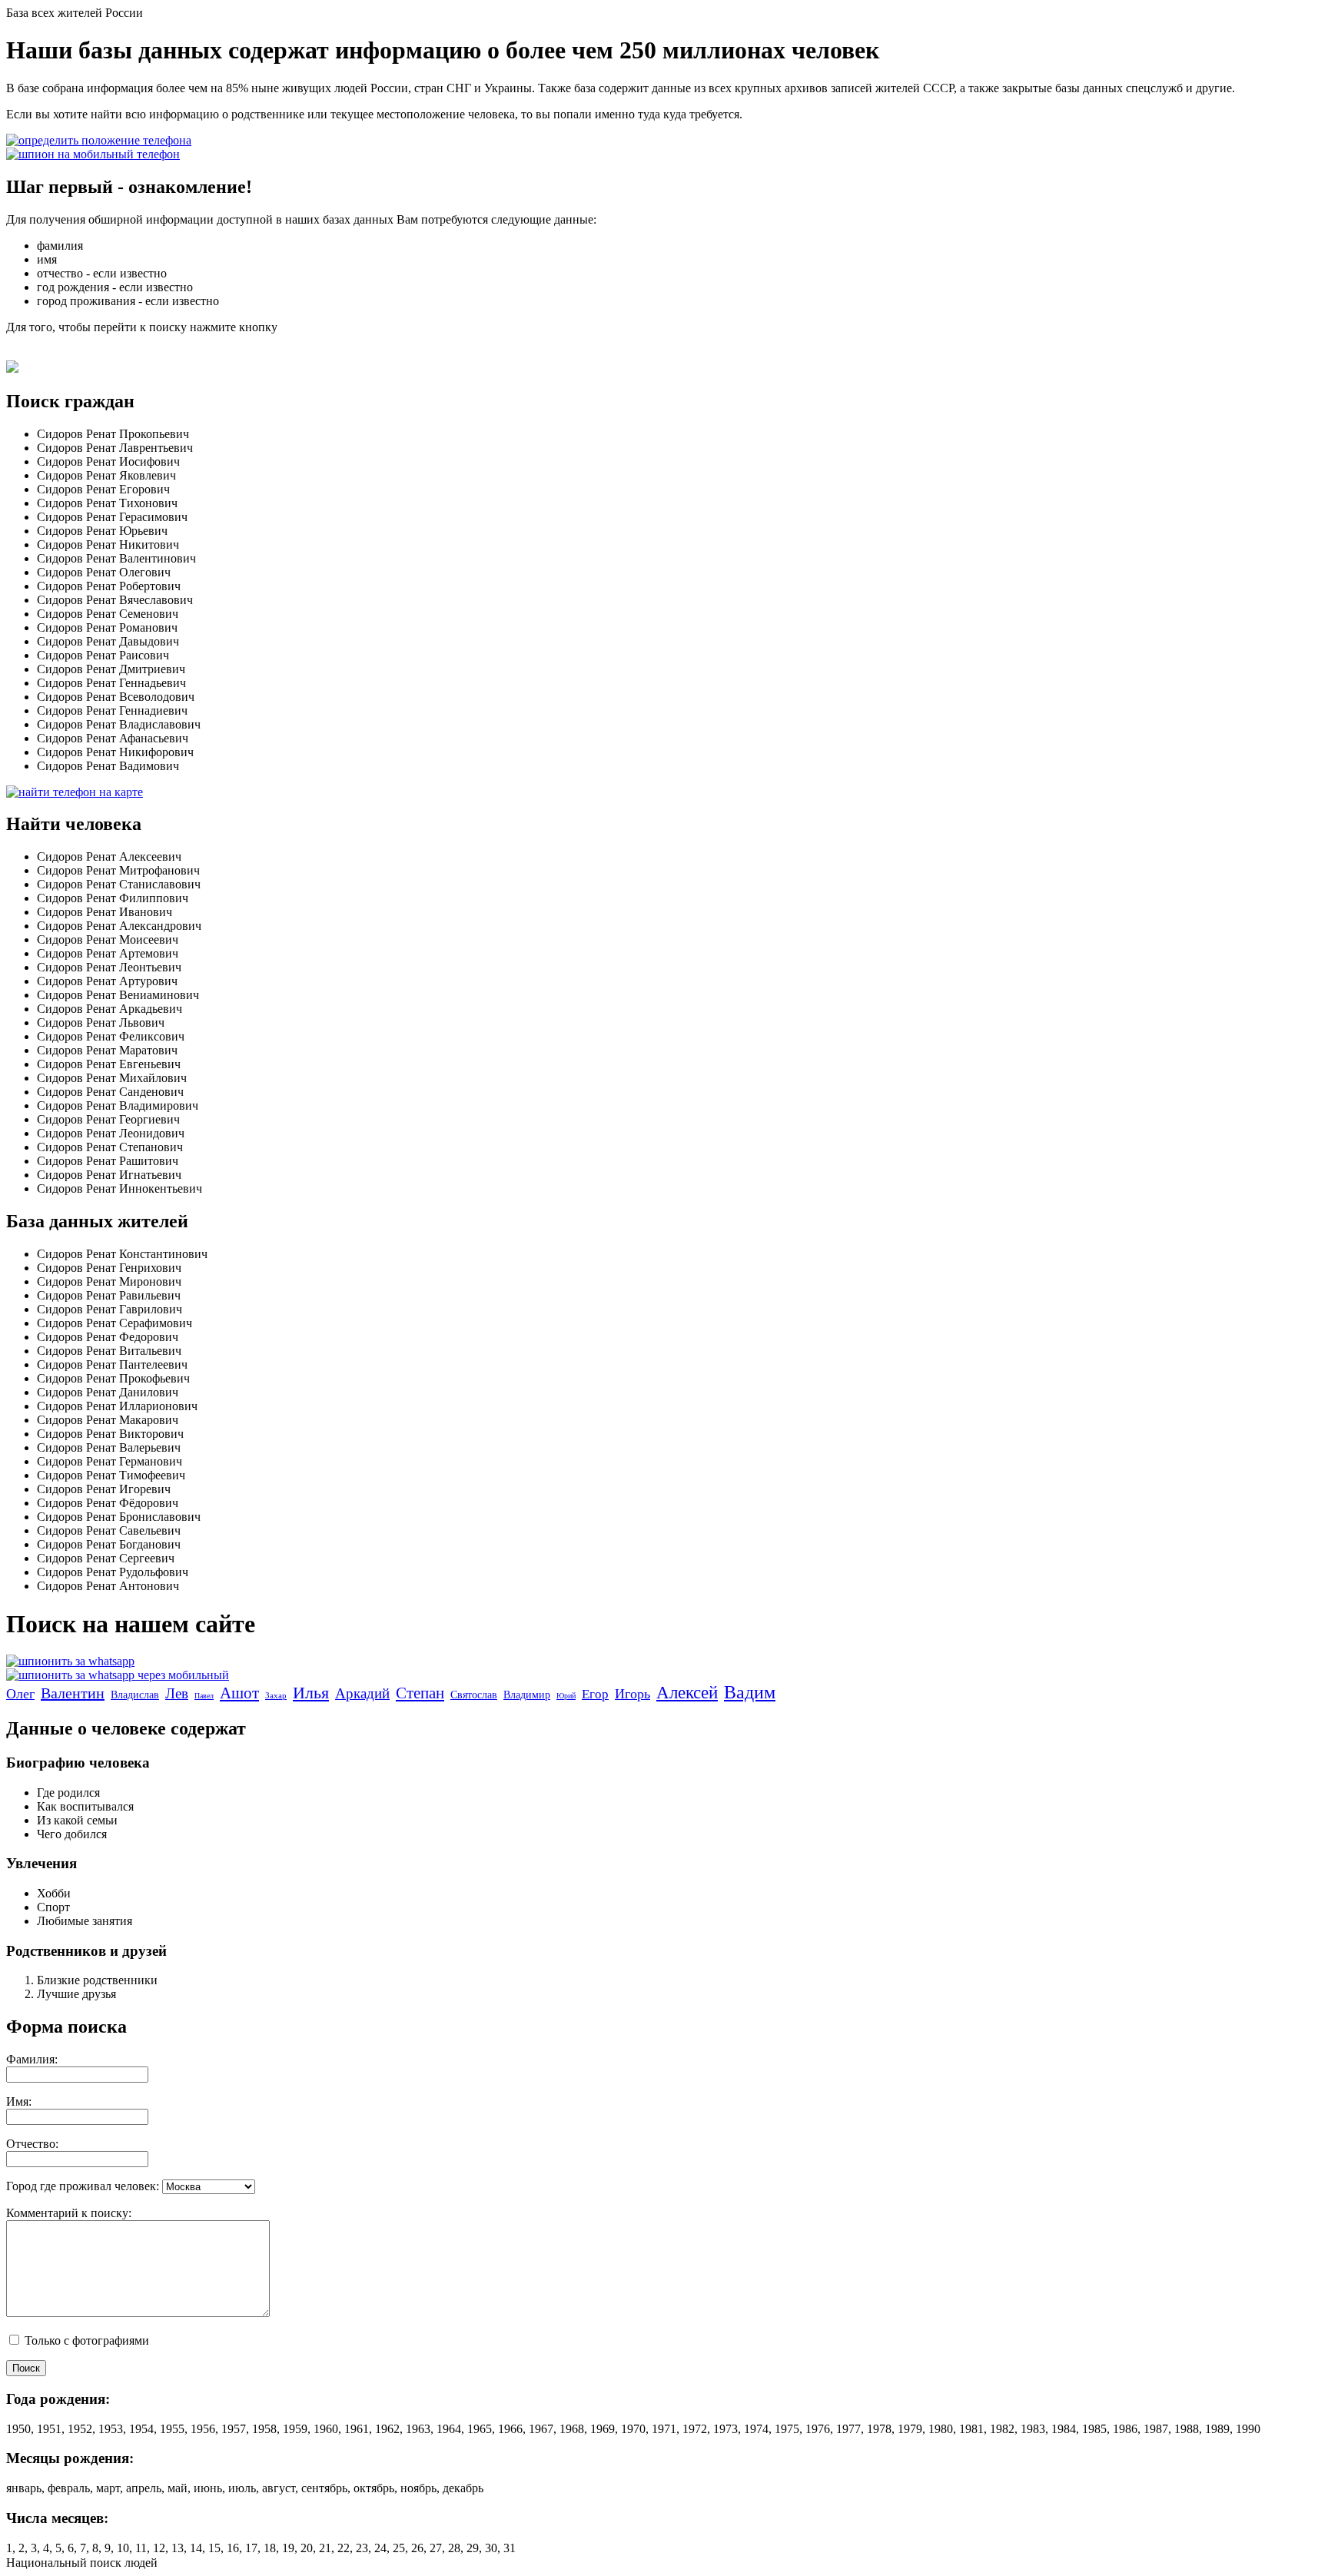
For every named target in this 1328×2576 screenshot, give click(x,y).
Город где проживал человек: (83, 2186)
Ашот (239, 1693)
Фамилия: (32, 2059)
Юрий (566, 1696)
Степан (420, 1693)
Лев (177, 1693)
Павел (204, 1696)
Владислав (135, 1695)
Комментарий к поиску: (69, 2213)
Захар (276, 1695)
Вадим (750, 1692)
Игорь (632, 1694)
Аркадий (362, 1693)
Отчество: (32, 2144)
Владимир (527, 1695)
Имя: (19, 2101)
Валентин (73, 1693)
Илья (311, 1693)
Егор (595, 1694)
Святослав (474, 1695)
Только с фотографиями (85, 2340)
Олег (20, 1694)
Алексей (687, 1693)
